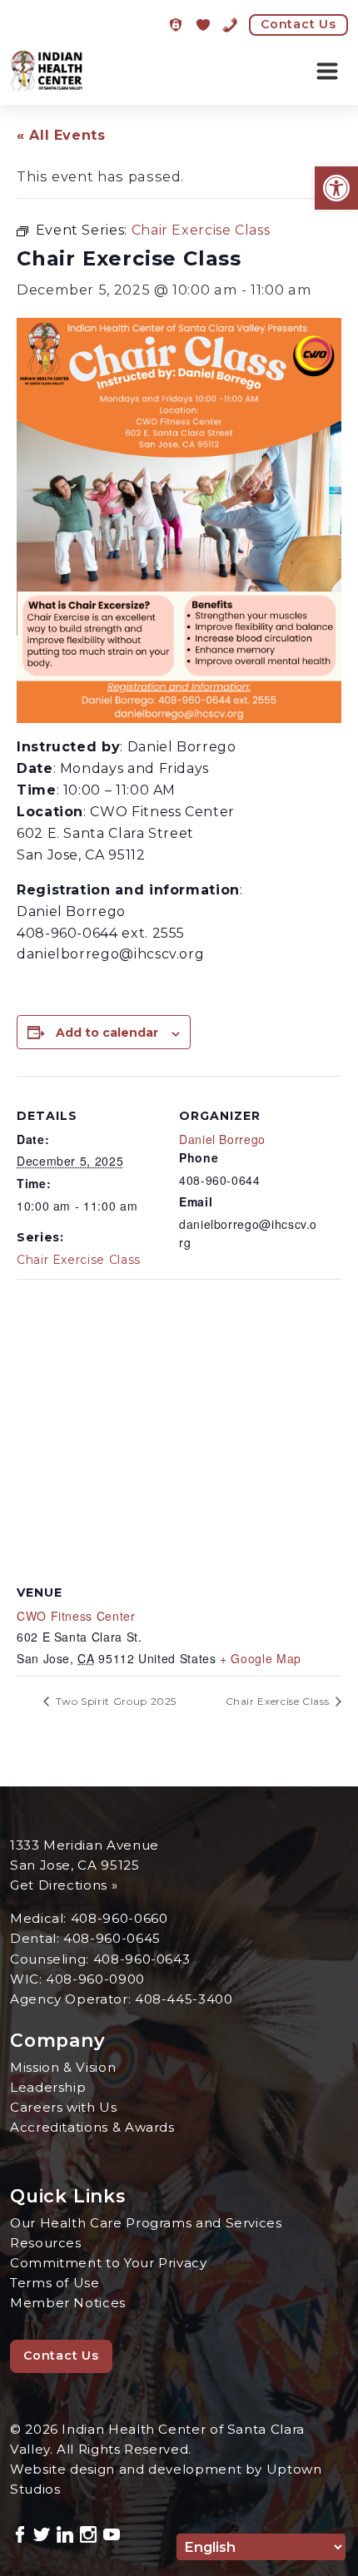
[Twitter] (42, 2532)
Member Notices (68, 2303)
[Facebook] (20, 2532)
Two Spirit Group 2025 (114, 1701)
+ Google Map (261, 1658)
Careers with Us (64, 2107)
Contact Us (298, 24)
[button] (336, 188)
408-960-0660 (119, 1918)
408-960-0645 (112, 1938)
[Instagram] (88, 2532)
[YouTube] (112, 2532)
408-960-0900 (95, 1979)
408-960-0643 (142, 1959)
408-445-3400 (184, 1999)
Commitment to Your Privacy (109, 2263)
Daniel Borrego (222, 1139)
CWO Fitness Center (76, 1616)
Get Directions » (64, 1885)
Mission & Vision (63, 2067)
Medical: (40, 1918)
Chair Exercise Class (79, 1260)
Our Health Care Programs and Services (146, 2223)
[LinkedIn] (65, 2532)
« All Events (61, 135)
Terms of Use (55, 2283)
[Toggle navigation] (327, 72)
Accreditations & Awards (92, 2127)
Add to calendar (107, 1033)
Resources (46, 2243)
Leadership (48, 2087)
